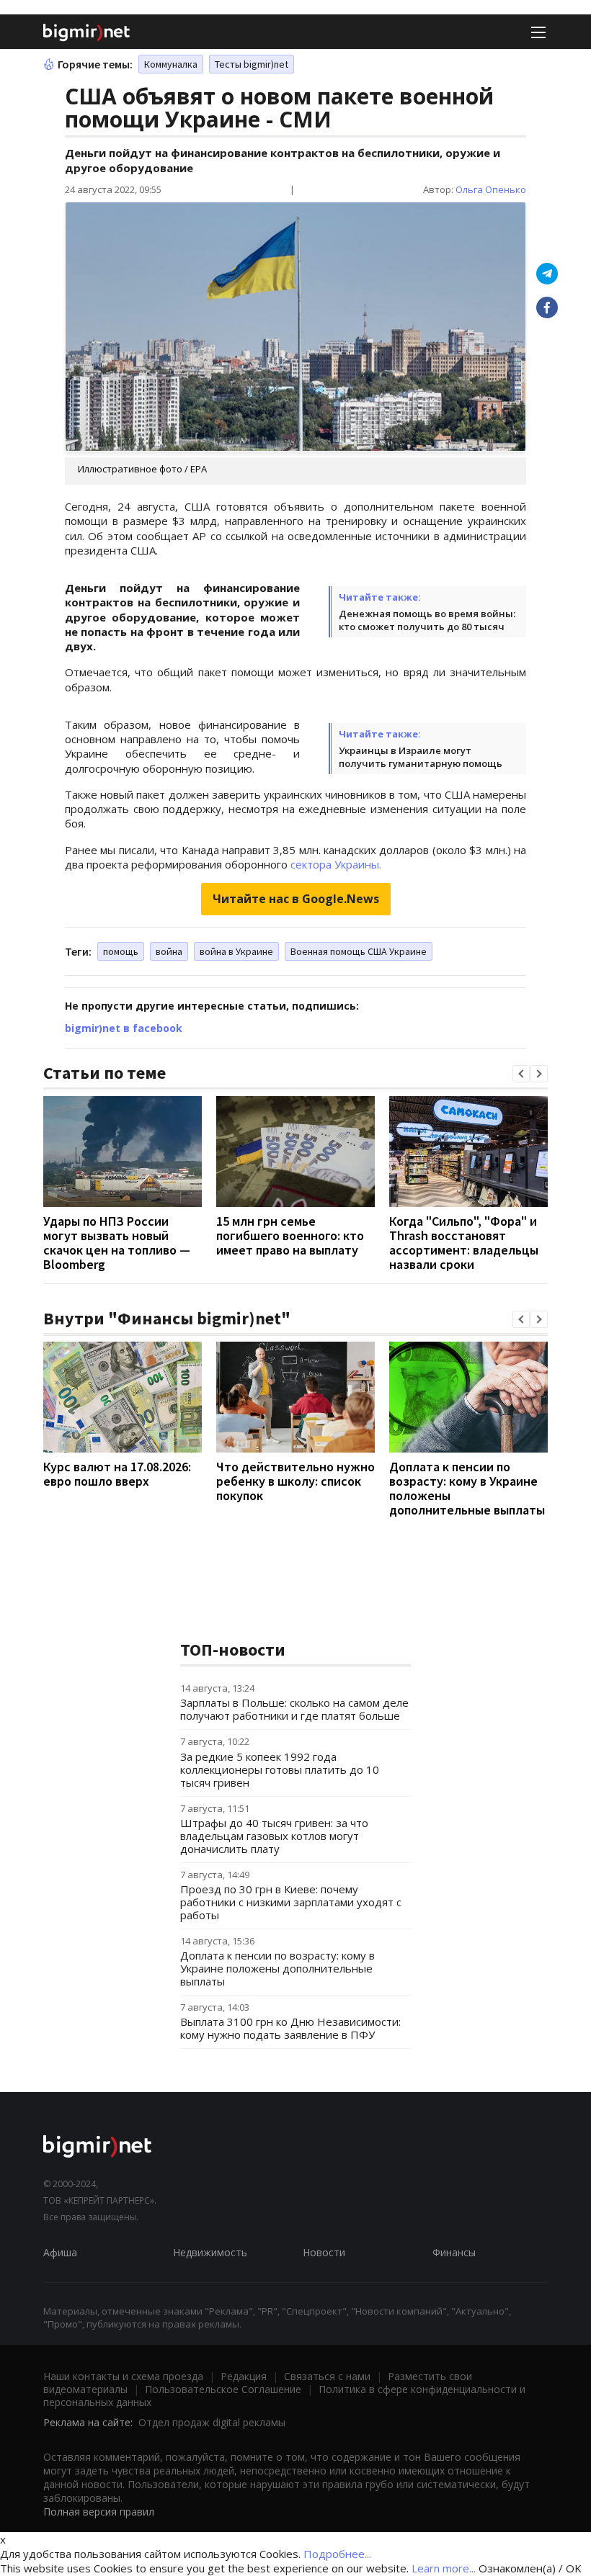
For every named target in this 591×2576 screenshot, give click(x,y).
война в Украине (236, 951)
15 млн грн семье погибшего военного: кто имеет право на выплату (290, 1235)
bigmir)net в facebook (124, 1028)
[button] (521, 1074)
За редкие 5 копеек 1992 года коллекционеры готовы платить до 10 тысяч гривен (280, 1769)
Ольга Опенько (491, 189)
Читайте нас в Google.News (296, 899)
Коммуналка (171, 64)
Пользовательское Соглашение (223, 2389)
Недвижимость (210, 2252)
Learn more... (444, 2568)
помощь (121, 951)
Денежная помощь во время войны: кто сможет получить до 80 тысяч (427, 620)
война (169, 951)
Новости (324, 2252)
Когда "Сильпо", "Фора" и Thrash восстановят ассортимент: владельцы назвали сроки (464, 1243)
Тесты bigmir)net (252, 64)
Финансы (454, 2252)
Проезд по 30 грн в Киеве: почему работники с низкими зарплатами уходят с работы (291, 1902)
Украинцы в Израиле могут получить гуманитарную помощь (421, 757)
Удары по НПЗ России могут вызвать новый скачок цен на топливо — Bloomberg (117, 1243)
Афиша (60, 2252)
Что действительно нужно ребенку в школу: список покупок (295, 1481)
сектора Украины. (336, 864)
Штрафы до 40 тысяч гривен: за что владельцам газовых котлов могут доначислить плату (274, 1836)
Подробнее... (337, 2554)
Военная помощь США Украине (359, 951)
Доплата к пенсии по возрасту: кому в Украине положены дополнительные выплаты (467, 1488)
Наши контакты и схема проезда (123, 2376)
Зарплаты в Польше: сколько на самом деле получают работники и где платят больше (294, 1709)
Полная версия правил (99, 2512)
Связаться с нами (327, 2376)
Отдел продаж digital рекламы (212, 2422)
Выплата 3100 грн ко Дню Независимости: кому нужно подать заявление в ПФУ (290, 2028)
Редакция (244, 2376)
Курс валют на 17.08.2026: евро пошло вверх (117, 1474)
